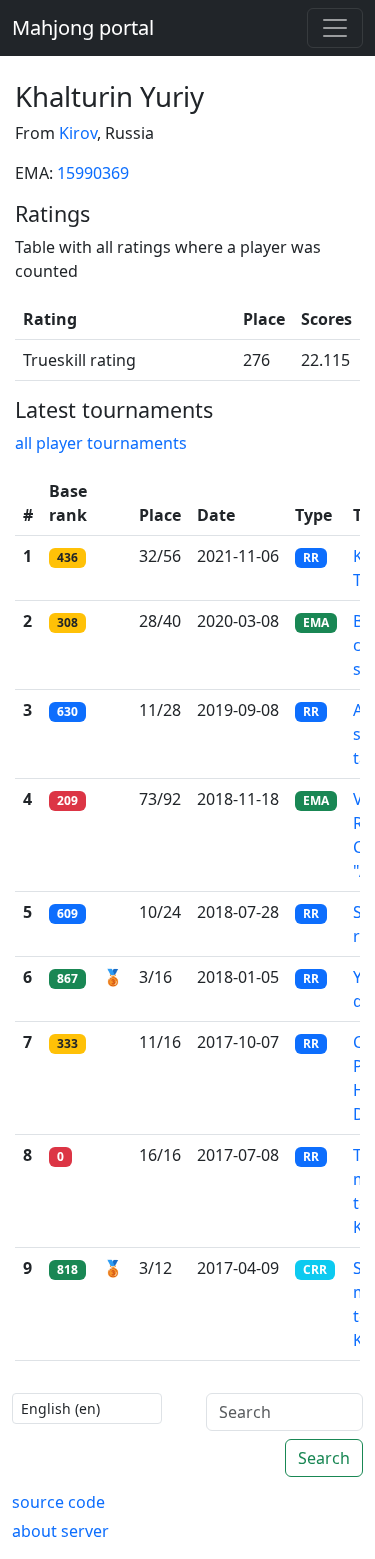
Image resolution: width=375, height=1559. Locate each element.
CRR (315, 1269)
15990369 (93, 173)
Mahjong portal (83, 27)
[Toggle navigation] (335, 28)
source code (58, 1502)
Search (324, 1458)
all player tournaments (101, 443)
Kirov (78, 133)
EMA (316, 622)
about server (60, 1531)
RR (311, 557)
